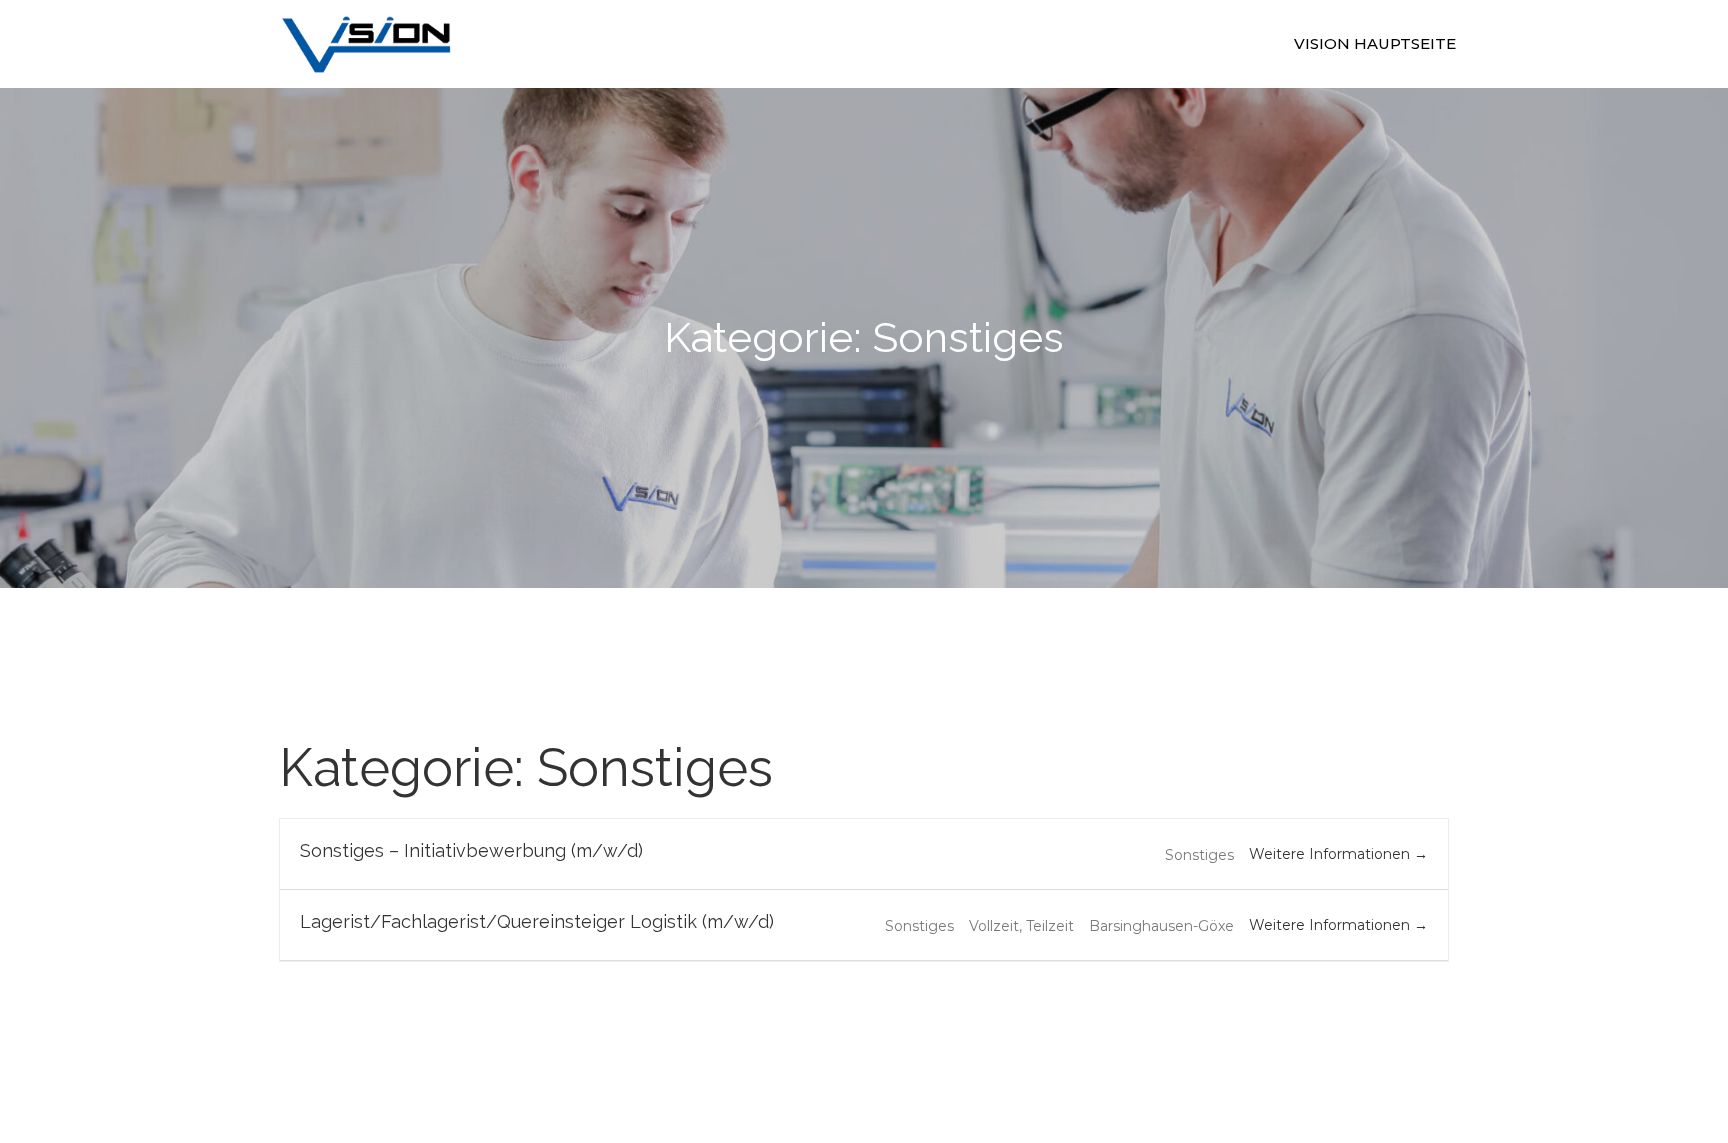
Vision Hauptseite (1375, 43)
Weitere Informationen (1331, 854)
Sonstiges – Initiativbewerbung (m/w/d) (471, 850)
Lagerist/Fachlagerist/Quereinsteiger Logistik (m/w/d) (537, 921)
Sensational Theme (1075, 1037)
